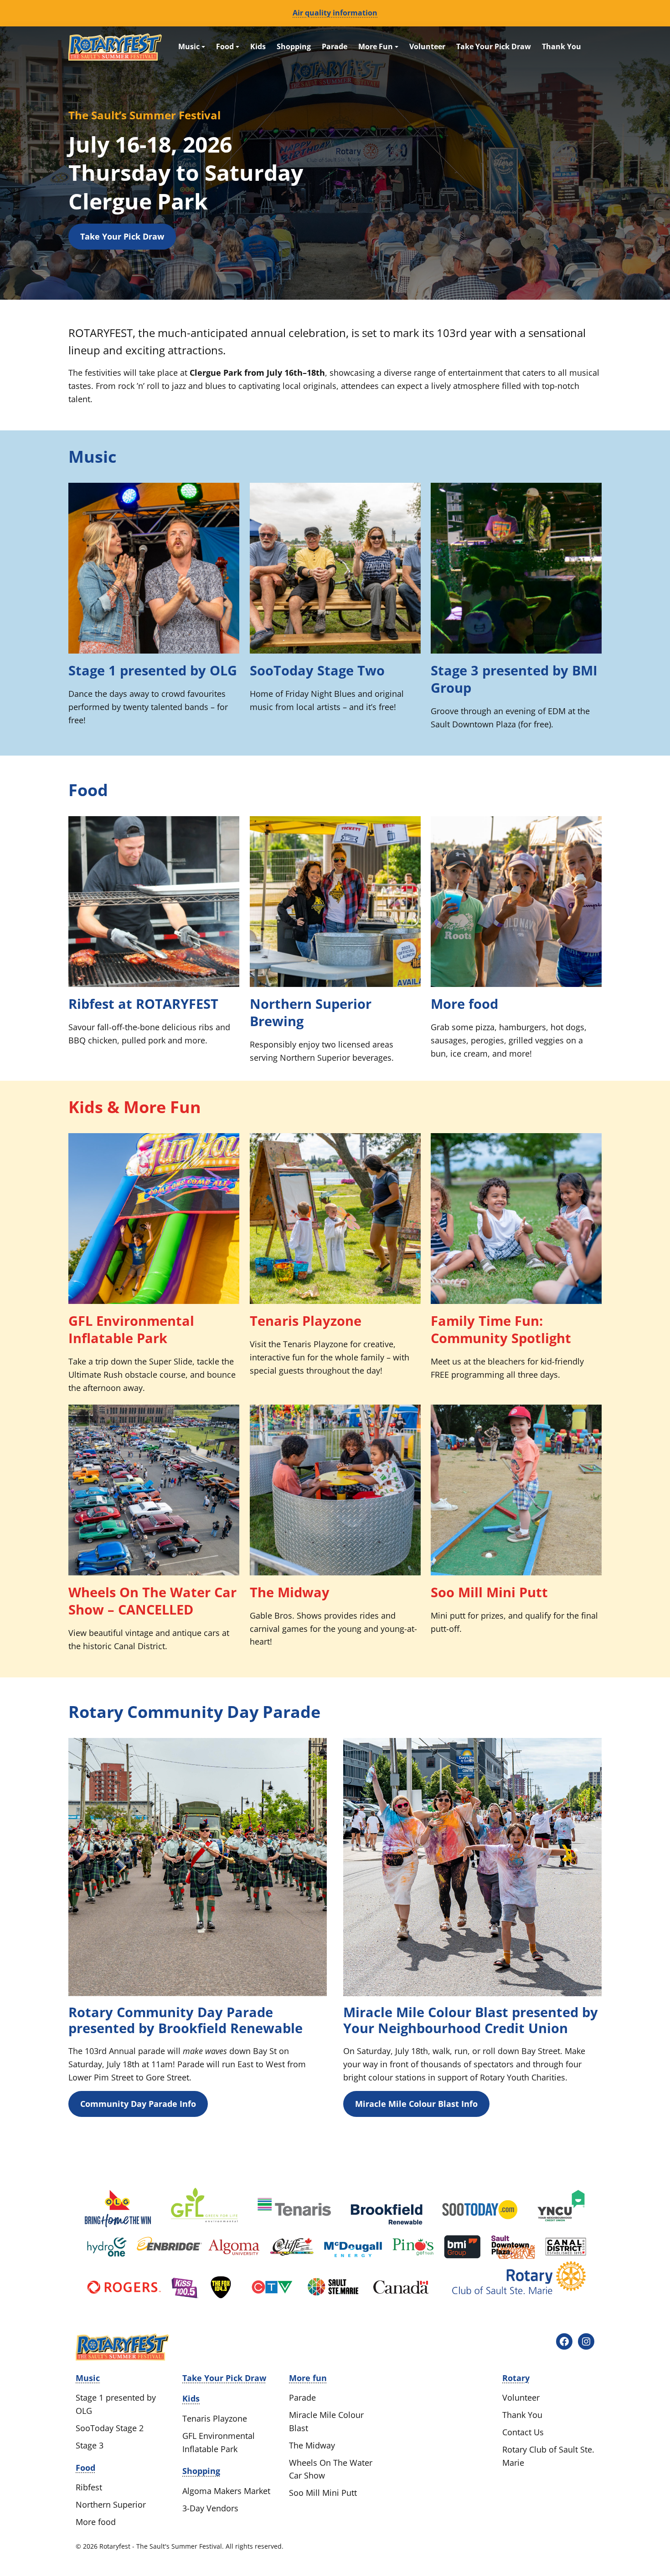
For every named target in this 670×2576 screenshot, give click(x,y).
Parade (335, 46)
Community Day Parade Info (138, 2104)
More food (464, 1004)
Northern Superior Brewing (311, 1012)
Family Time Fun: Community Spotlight (501, 1329)
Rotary (516, 2378)
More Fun (376, 46)
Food (226, 46)
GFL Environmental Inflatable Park (131, 1329)
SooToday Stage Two (317, 670)
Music (190, 46)
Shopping (294, 46)
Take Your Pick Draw (494, 46)
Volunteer (427, 46)
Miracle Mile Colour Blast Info (416, 2104)
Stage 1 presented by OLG (153, 670)
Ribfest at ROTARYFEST (143, 1004)
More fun (308, 2378)
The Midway (290, 1592)
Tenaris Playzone (306, 1321)
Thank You (562, 46)
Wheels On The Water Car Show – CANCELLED (152, 1601)
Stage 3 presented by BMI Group (514, 679)
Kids (258, 46)
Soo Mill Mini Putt (489, 1592)
